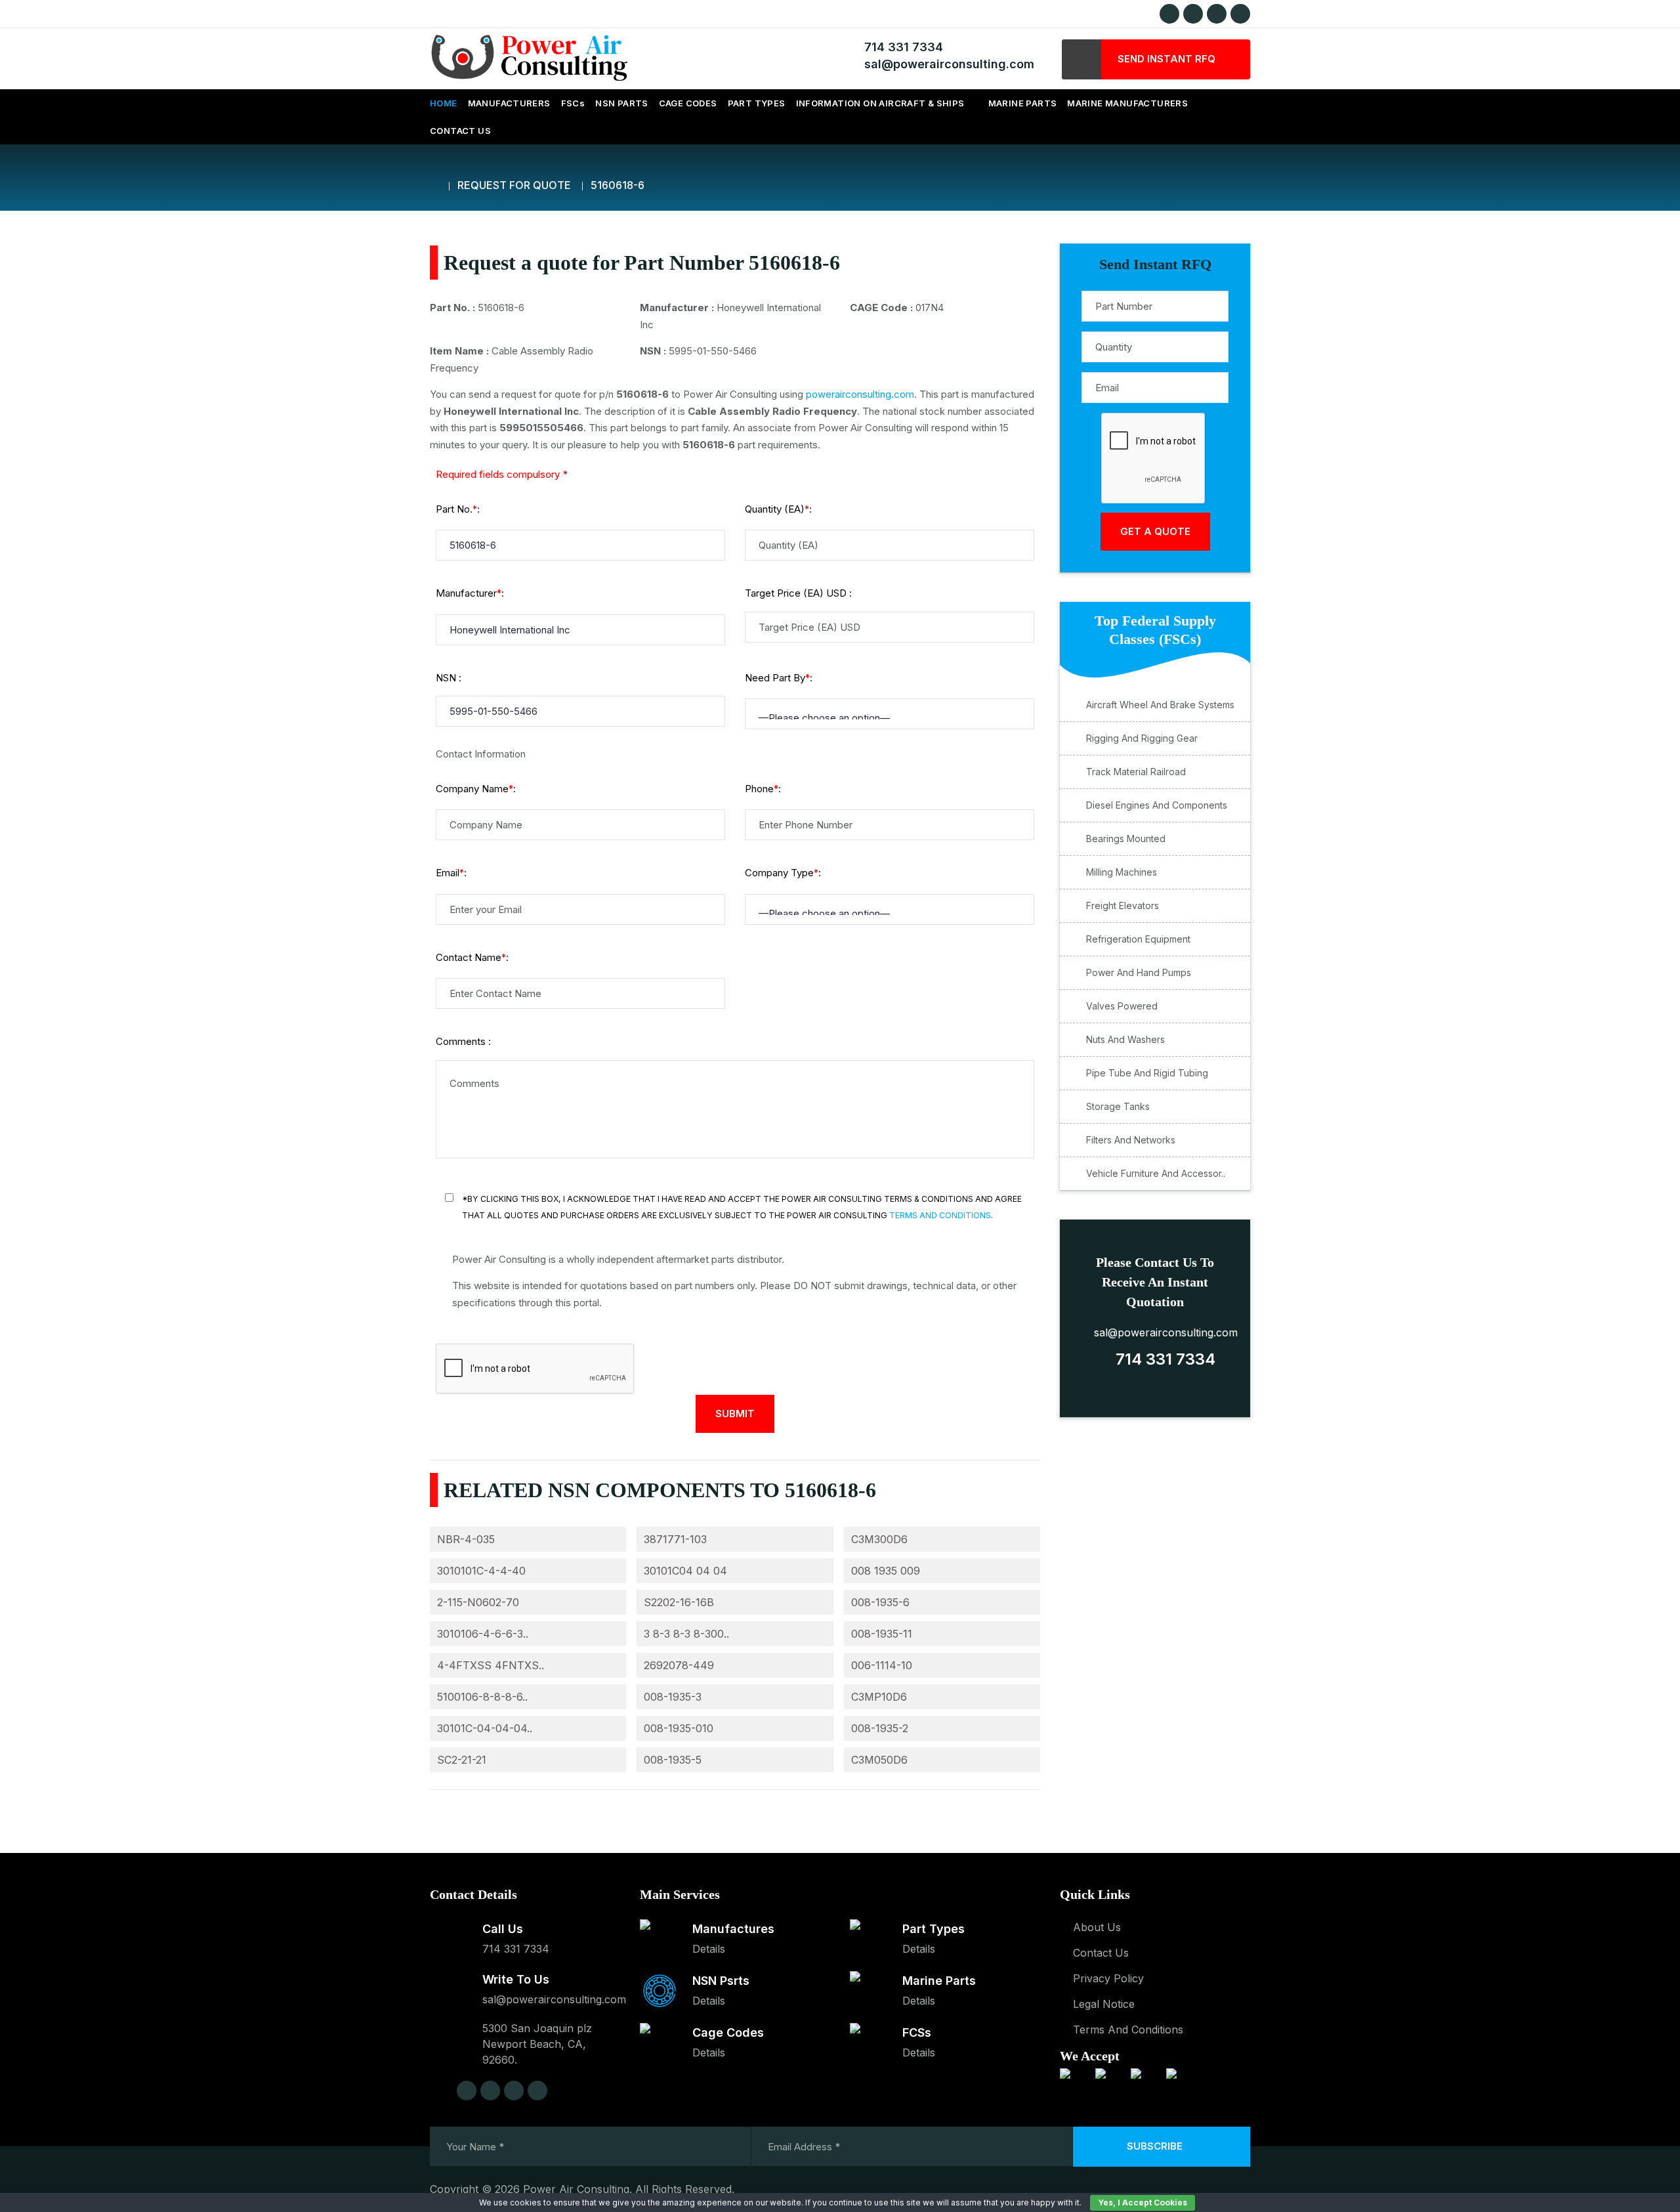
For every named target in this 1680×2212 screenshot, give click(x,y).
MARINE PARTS (1023, 103)
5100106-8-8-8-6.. (482, 1697)
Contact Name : (472, 957)
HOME (444, 103)
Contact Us (1101, 1953)
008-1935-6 (880, 1602)
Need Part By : (779, 678)
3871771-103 (675, 1539)
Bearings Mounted (1126, 839)
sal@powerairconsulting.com (946, 64)
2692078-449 (679, 1665)
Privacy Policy (1108, 1978)
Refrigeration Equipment (1138, 939)
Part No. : (458, 509)
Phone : (763, 789)
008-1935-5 (673, 1760)
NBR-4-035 (466, 1539)
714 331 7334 (900, 47)
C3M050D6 (879, 1760)
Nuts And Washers (1125, 1039)
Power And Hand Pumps (1139, 972)
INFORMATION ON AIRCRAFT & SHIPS (880, 103)
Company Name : (476, 789)
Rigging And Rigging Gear (1142, 738)
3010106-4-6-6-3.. (483, 1634)
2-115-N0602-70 (478, 1602)
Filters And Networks (1131, 1140)
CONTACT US (460, 131)
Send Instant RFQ (1168, 59)
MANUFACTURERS (509, 103)
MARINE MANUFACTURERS (1127, 103)
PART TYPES (757, 103)
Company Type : (783, 873)
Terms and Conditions (940, 1215)
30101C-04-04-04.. (485, 1728)
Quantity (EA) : (778, 509)
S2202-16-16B (679, 1602)
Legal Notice (1104, 2004)
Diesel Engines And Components (1157, 805)
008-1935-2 (880, 1728)
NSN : (449, 678)
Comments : (463, 1041)
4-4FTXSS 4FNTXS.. (491, 1665)
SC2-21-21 (462, 1760)
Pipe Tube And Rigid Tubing (1147, 1073)
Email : (451, 873)
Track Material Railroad (1136, 772)
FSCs (573, 103)
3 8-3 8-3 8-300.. (686, 1634)
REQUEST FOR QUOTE (514, 185)
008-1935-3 (673, 1697)
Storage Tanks (1118, 1106)
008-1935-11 (882, 1634)
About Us (1097, 1927)
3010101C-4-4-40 (481, 1571)
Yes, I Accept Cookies (1143, 2202)
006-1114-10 (882, 1665)
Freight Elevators (1123, 905)
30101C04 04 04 (685, 1571)
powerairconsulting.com (860, 394)
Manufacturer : (470, 593)
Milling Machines (1122, 872)
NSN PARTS (622, 103)
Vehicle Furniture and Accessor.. (1156, 1173)
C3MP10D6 (879, 1697)
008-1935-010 (679, 1728)
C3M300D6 (879, 1539)
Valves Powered (1122, 1006)
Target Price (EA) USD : (798, 593)
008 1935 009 (886, 1571)
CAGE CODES (688, 103)
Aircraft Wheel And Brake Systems (1160, 705)
